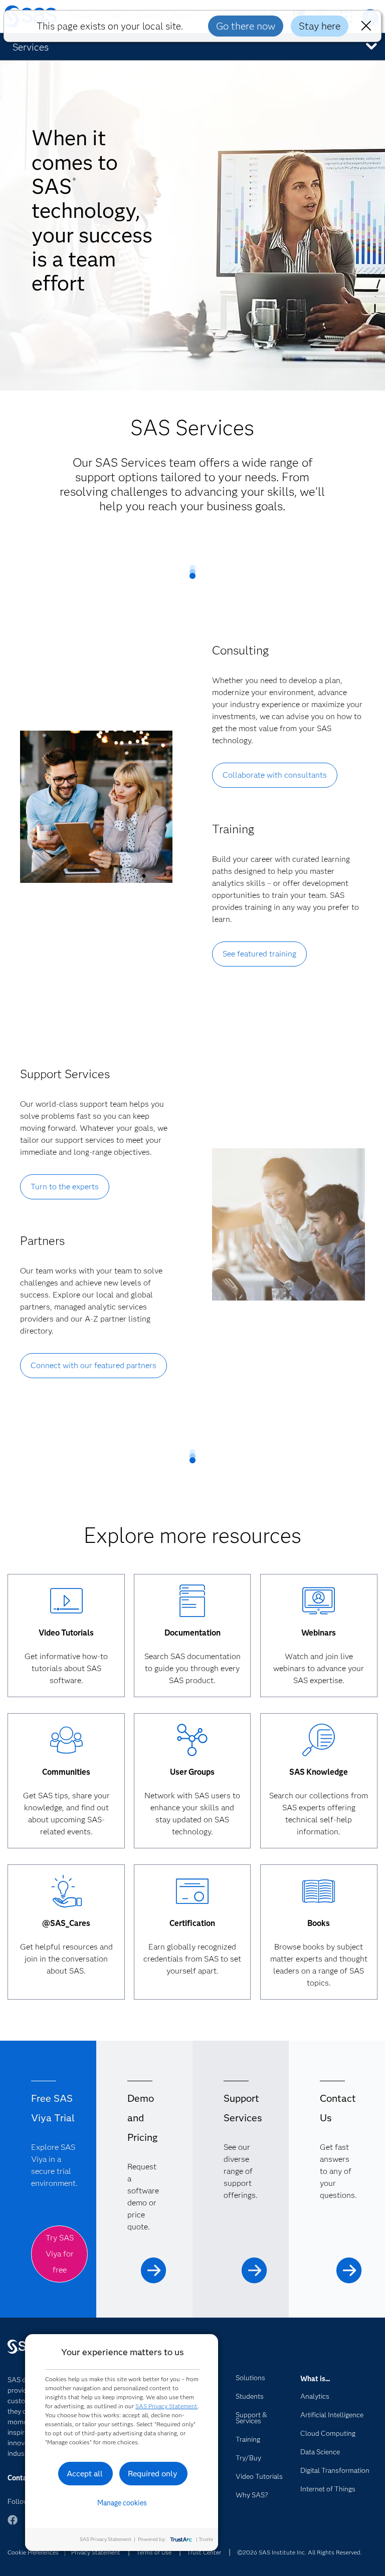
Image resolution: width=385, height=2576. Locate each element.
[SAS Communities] (66, 1741)
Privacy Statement (96, 2552)
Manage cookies (122, 2503)
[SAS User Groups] (193, 1741)
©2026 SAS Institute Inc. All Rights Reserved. (300, 2552)
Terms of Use (154, 2552)
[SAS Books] (319, 1892)
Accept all (85, 2474)
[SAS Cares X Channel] (66, 1892)
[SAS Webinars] (319, 1602)
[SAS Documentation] (193, 1602)
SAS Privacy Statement (166, 2406)
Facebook (13, 2525)
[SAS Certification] (193, 1892)
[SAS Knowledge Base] (319, 1741)
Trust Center (204, 2552)
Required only (153, 2474)
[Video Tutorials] (66, 1602)
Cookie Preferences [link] (33, 2552)
